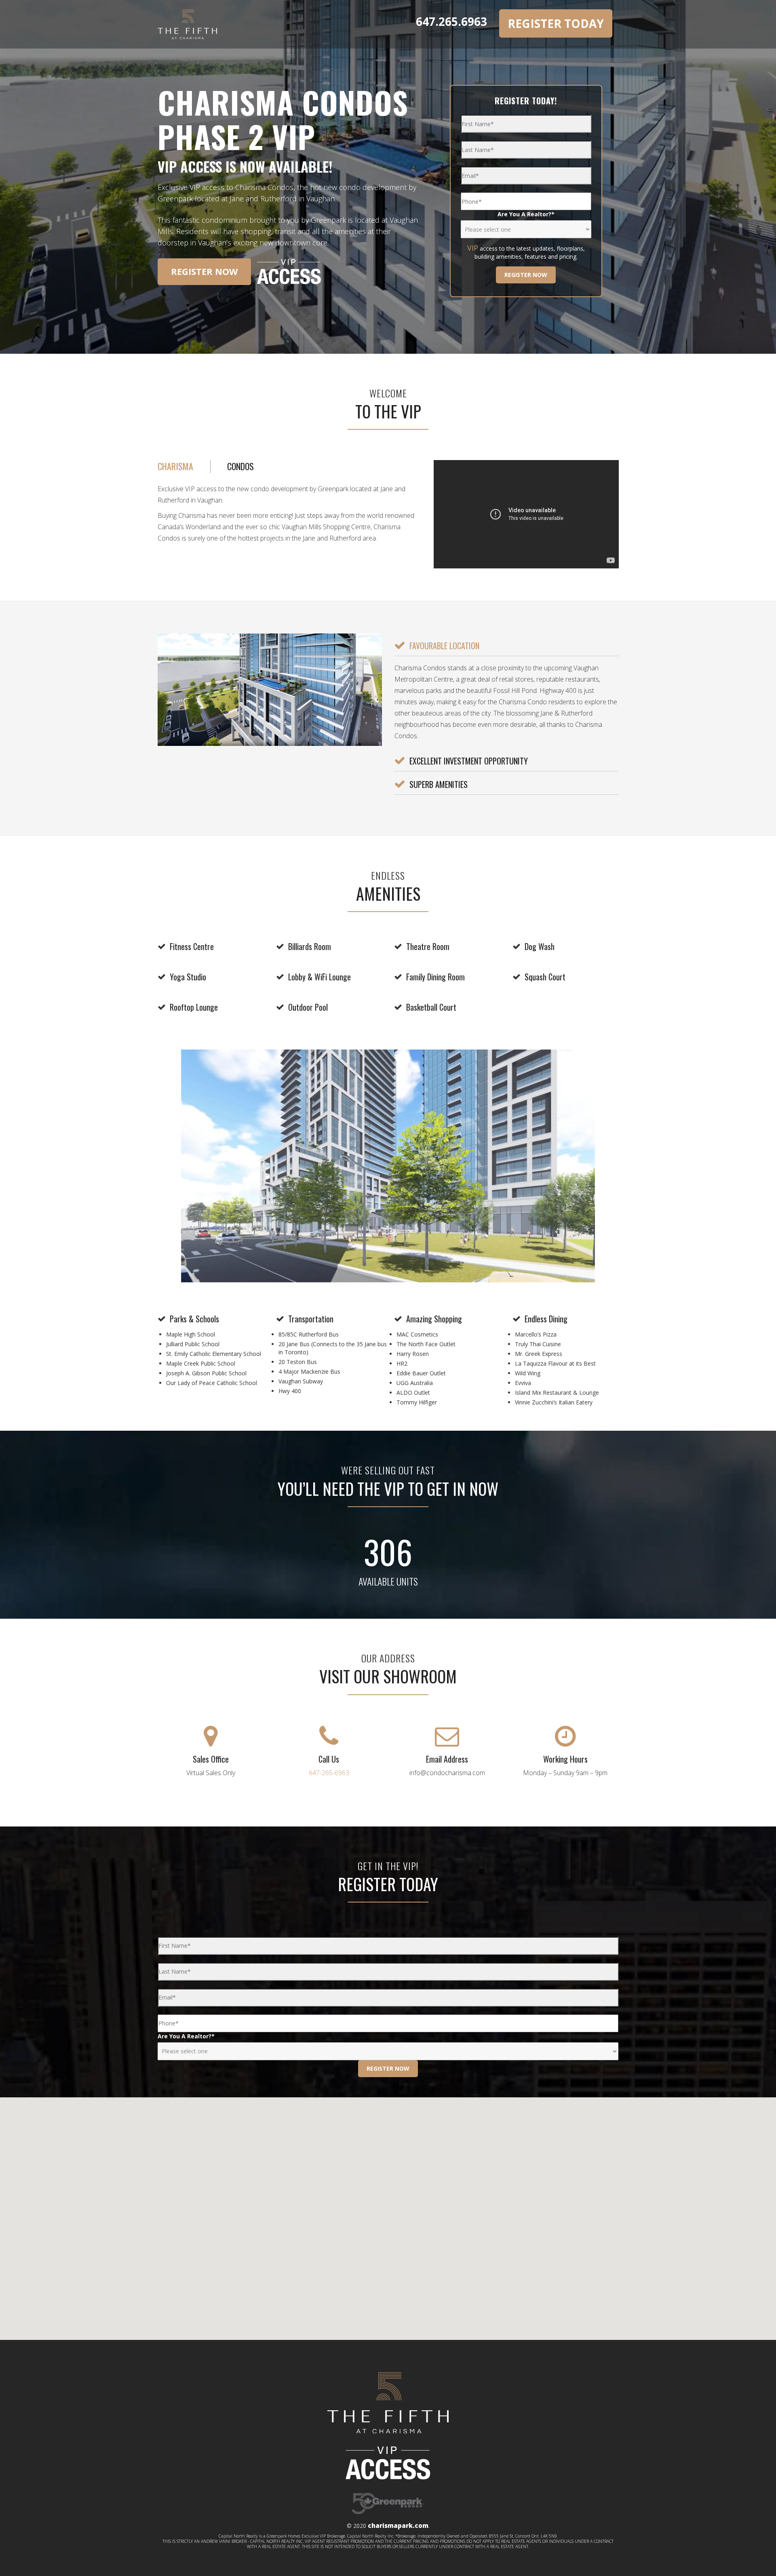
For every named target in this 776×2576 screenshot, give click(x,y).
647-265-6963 (329, 1773)
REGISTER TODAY (556, 23)
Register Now (204, 271)
